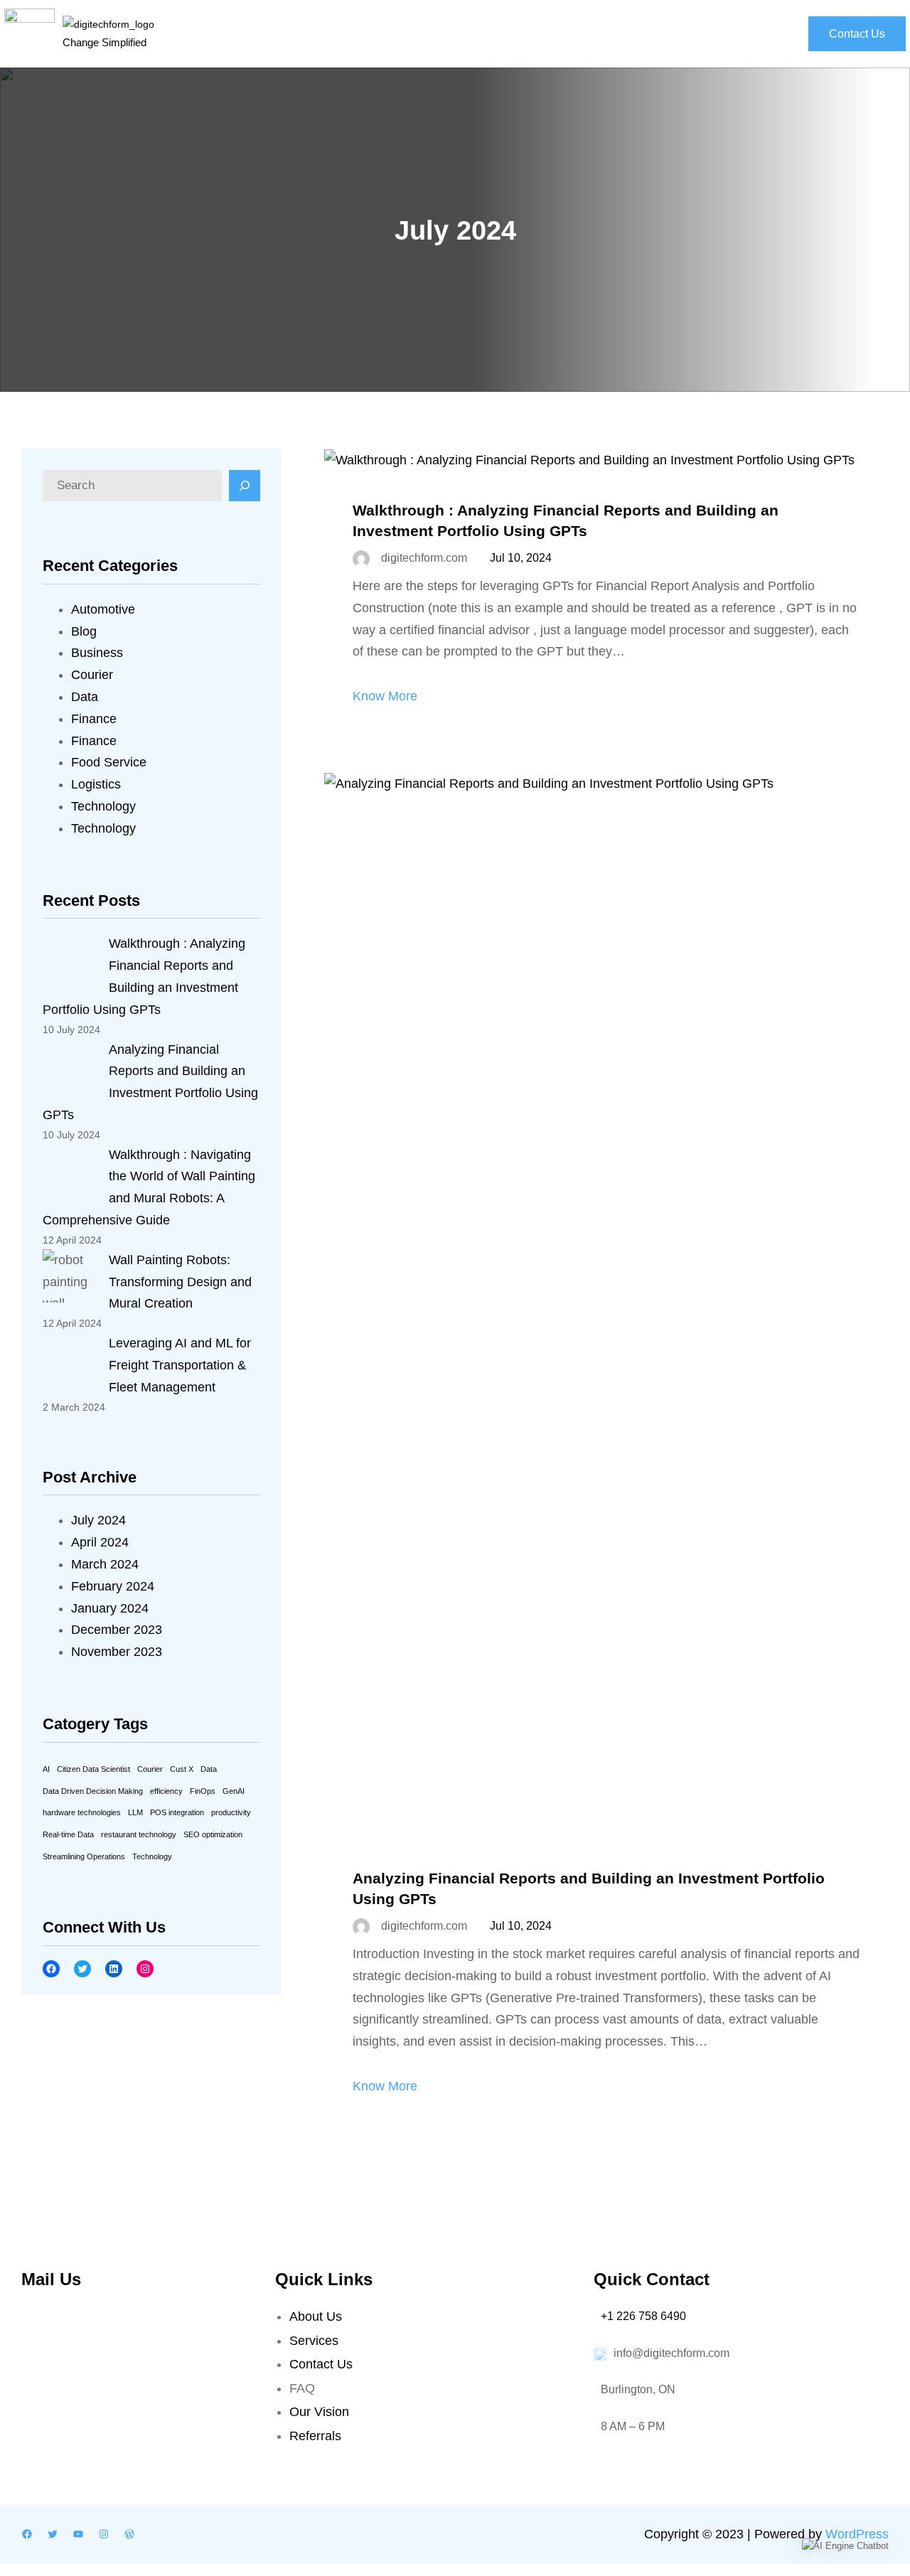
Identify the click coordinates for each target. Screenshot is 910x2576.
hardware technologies (82, 1812)
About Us (316, 2316)
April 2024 (100, 1542)
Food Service (109, 762)
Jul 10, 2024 (521, 558)
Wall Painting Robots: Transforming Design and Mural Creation (180, 1282)
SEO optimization (213, 1834)
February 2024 (113, 1586)
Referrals (315, 2436)
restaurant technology (139, 1834)
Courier (92, 675)
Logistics (96, 784)
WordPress (857, 2534)
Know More (385, 696)
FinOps (203, 1791)
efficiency (166, 1791)
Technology (103, 806)
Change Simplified (105, 42)
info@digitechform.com (671, 2353)
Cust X (182, 1769)
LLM (135, 1812)
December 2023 (117, 1630)
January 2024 (110, 1608)
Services (314, 2341)
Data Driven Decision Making (93, 1791)
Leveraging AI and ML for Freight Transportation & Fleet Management (180, 1365)
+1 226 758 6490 (643, 2316)
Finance (94, 719)
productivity (231, 1812)
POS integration (177, 1812)
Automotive (103, 609)
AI (46, 1769)
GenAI (234, 1791)
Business (97, 653)
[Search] (245, 486)
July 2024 (98, 1520)
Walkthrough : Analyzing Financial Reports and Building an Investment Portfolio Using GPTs (566, 520)
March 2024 (105, 1564)
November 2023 (117, 1652)
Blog (84, 631)
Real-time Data (68, 1834)
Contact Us (857, 34)
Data (85, 697)
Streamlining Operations (84, 1856)
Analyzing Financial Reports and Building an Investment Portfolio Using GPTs (589, 1888)
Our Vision (319, 2412)
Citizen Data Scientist (93, 1769)
